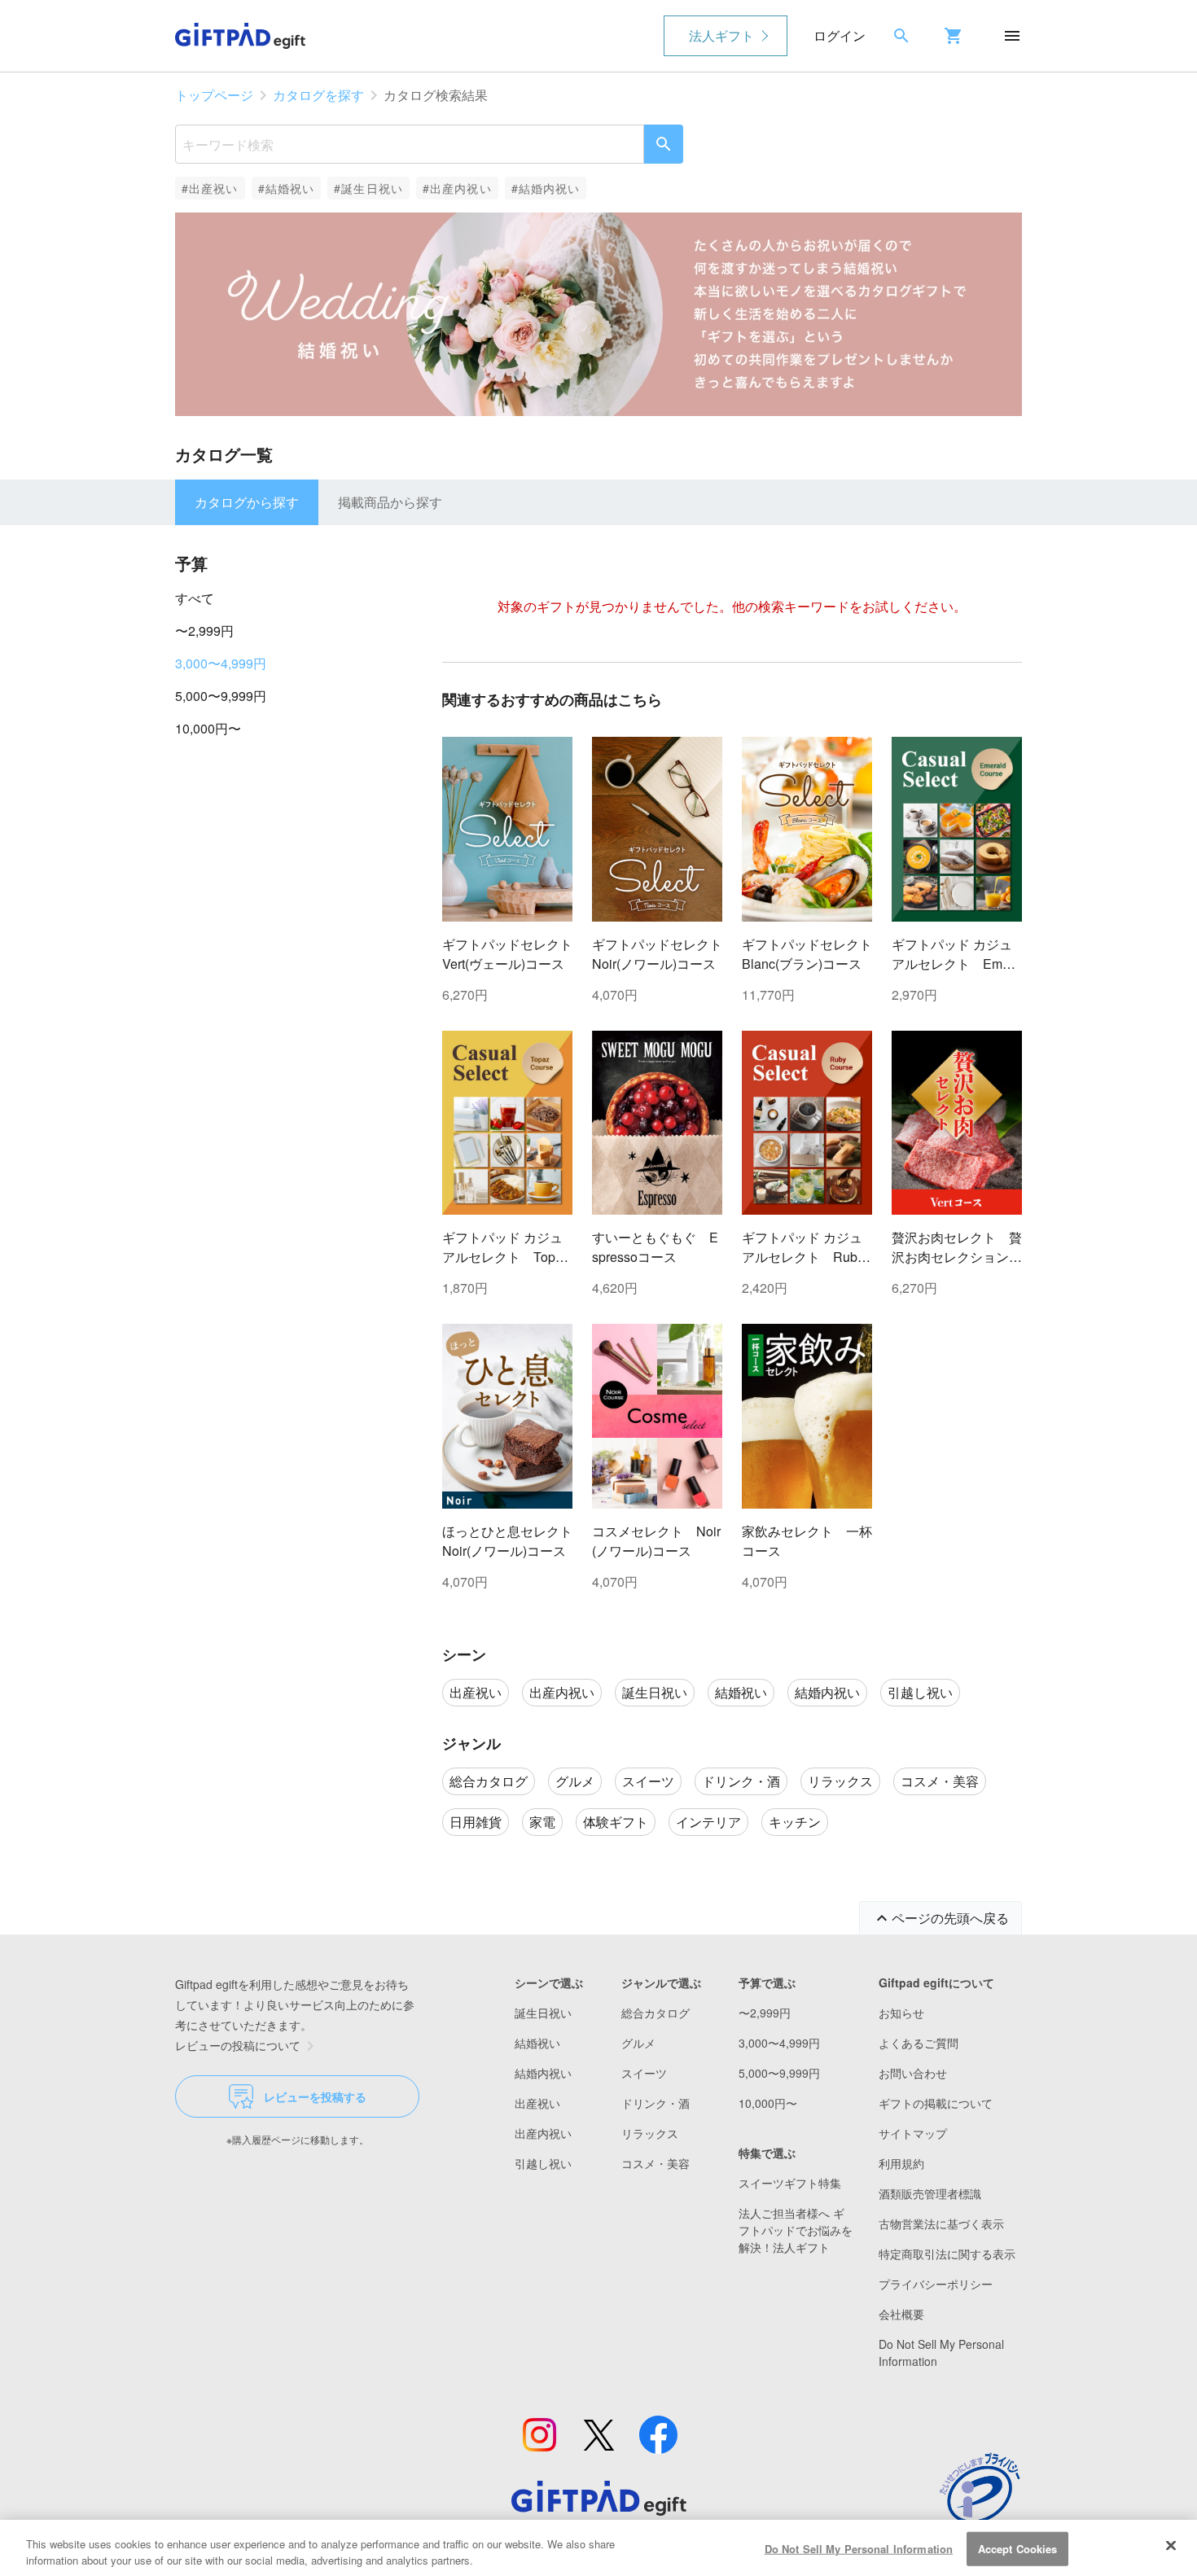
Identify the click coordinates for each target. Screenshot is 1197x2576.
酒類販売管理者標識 (930, 2193)
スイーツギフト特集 (790, 2183)
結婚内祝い (543, 2073)
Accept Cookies (1018, 2549)
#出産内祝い (457, 188)
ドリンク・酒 (655, 2103)
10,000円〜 (208, 728)
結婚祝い (537, 2043)
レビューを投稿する (315, 2096)
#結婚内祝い (546, 188)
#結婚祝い (287, 188)
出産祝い (537, 2103)
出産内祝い (543, 2133)
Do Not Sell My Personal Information (859, 2549)
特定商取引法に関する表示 (947, 2254)
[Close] (1171, 2546)
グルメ (638, 2043)
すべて (195, 598)
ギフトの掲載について (936, 2103)
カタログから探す (247, 502)
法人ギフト (721, 35)
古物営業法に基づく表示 (941, 2223)
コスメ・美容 (655, 2163)
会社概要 (901, 2314)
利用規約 (901, 2163)
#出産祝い (210, 188)
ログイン (840, 35)
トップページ (214, 95)
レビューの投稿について (238, 2045)
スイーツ (644, 2073)
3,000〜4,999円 (221, 663)
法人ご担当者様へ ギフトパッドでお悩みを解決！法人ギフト (796, 2230)
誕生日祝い (543, 2013)
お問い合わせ (913, 2073)
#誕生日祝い (368, 188)
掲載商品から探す (390, 502)
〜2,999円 (204, 631)
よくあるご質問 (919, 2043)
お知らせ (901, 2013)
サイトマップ (913, 2133)
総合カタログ (655, 2013)
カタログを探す (318, 95)
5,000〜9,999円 (221, 696)
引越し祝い (543, 2163)
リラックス (650, 2133)
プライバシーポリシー (936, 2284)
